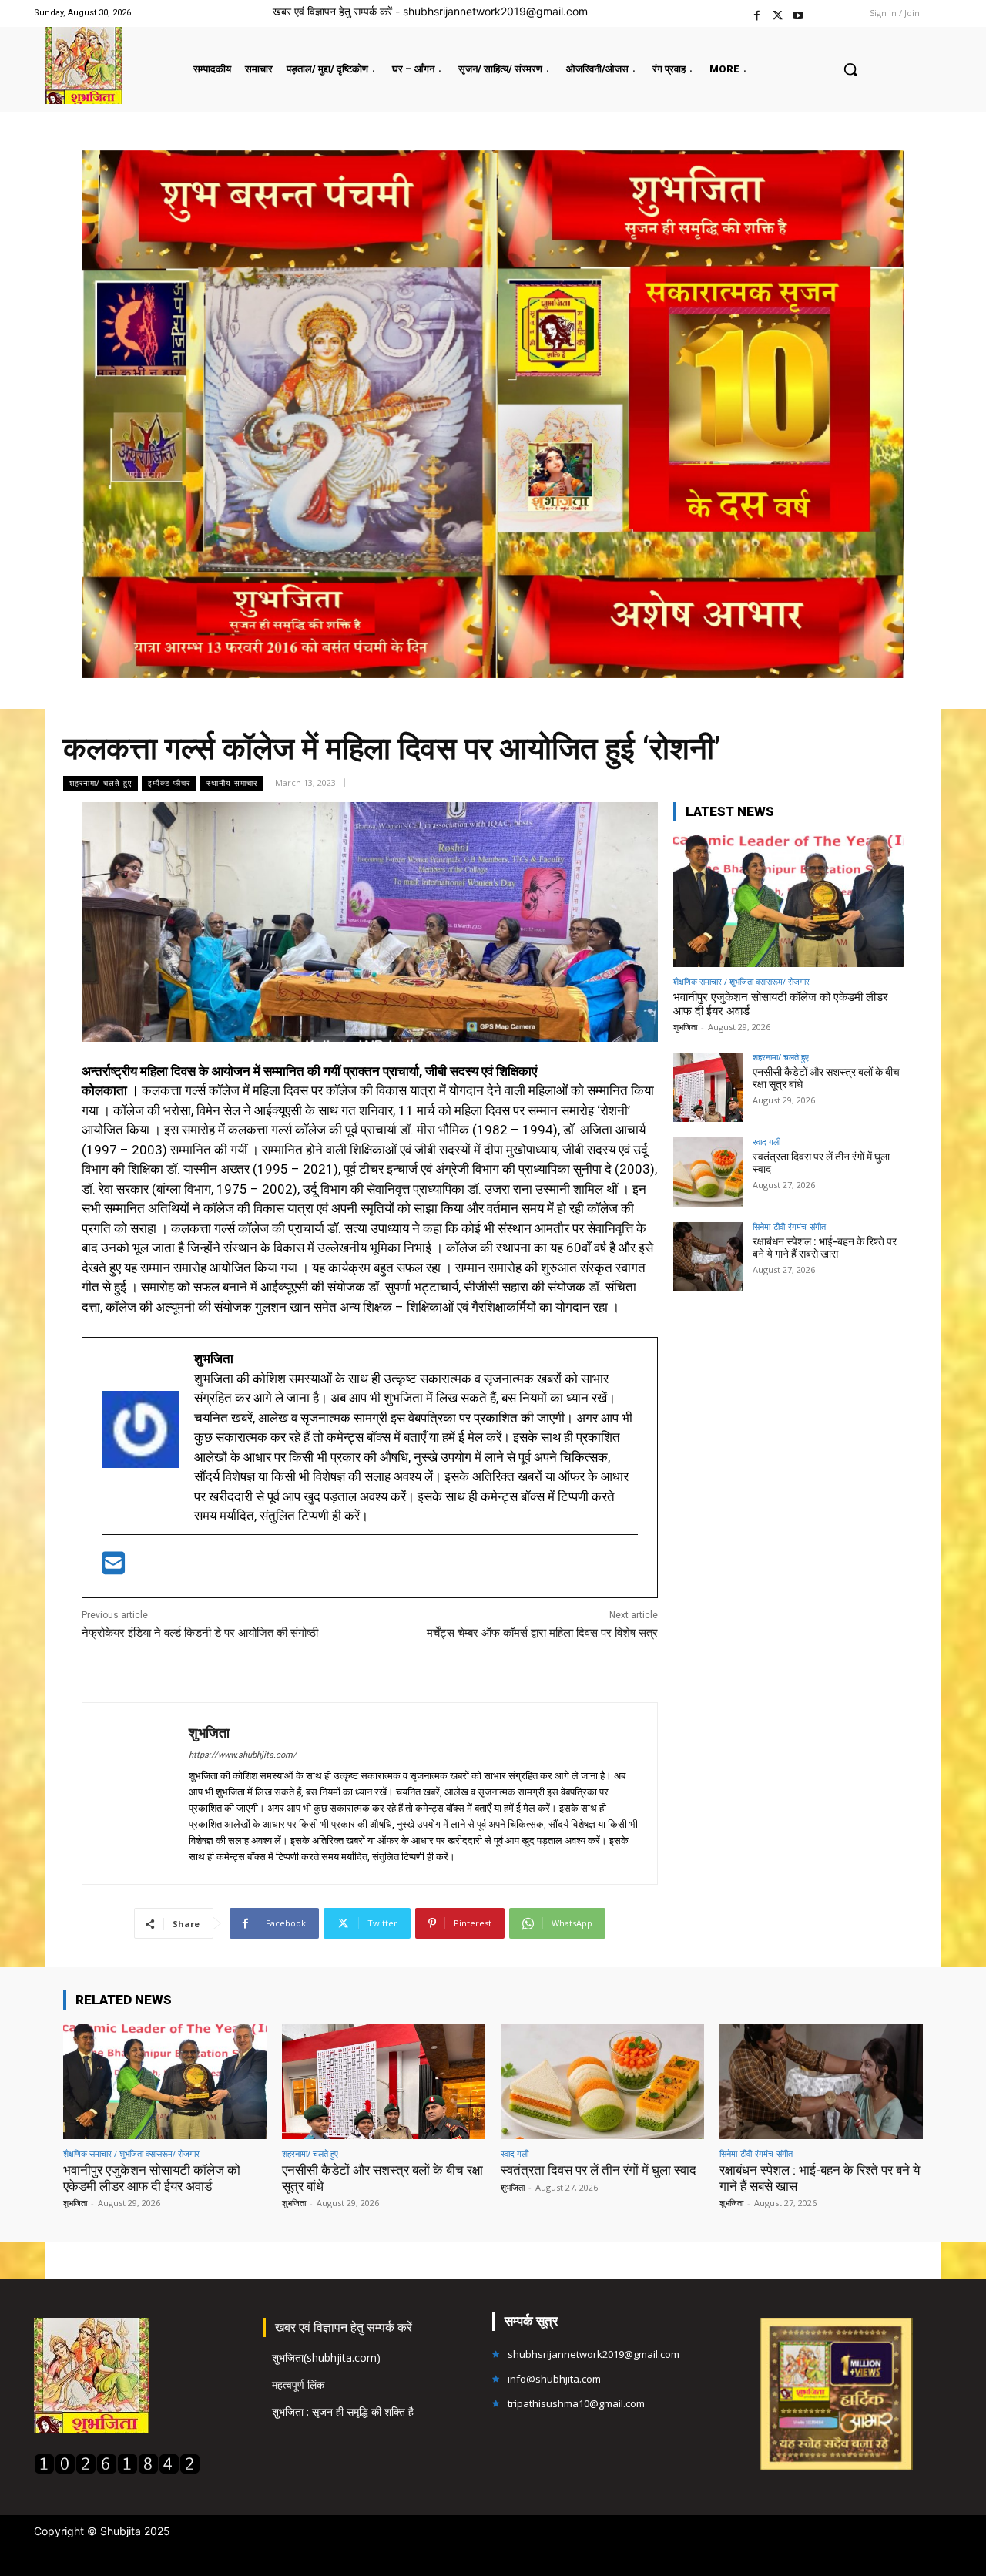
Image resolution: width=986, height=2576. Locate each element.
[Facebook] (757, 13)
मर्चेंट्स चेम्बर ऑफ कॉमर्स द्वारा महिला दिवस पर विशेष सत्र (542, 1633)
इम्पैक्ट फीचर (169, 783)
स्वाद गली (766, 1142)
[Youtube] (798, 13)
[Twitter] (778, 13)
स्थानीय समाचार (232, 783)
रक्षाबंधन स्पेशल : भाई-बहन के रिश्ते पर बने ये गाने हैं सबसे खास (825, 1248)
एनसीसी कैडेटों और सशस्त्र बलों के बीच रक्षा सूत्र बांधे (826, 1078)
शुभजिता (209, 1733)
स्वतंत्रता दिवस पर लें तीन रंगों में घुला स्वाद (821, 1163)
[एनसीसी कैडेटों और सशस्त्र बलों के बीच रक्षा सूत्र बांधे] (708, 1087)
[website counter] (117, 2470)
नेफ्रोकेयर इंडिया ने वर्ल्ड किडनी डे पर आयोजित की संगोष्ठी (200, 1633)
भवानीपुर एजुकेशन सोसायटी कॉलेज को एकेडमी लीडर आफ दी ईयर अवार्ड (152, 2178)
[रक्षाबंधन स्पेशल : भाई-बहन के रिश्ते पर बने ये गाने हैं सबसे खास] (708, 1257)
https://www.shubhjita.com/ (243, 1755)
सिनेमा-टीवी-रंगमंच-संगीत (789, 1226)
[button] (850, 69)
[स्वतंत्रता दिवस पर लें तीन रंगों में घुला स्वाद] (708, 1172)
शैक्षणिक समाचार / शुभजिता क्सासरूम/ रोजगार (741, 981)
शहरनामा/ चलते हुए (101, 783)
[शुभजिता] (136, 1793)
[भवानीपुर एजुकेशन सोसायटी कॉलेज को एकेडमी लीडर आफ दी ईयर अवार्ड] (789, 901)
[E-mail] (113, 1568)
